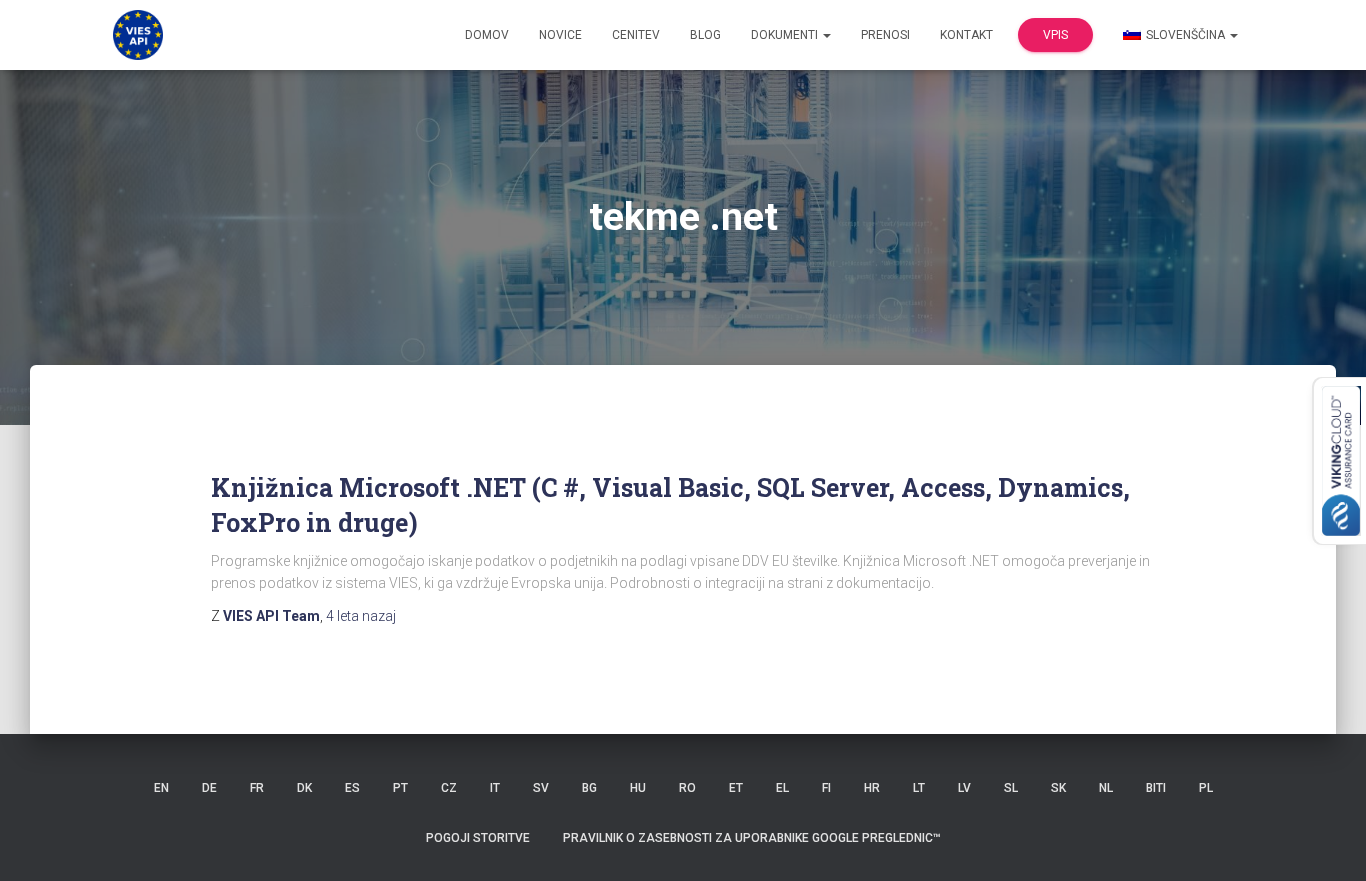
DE (209, 788)
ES (352, 788)
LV (964, 788)
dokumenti (786, 35)
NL (1106, 788)
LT (919, 788)
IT (495, 788)
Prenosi (885, 35)
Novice (560, 35)
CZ (449, 788)
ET (736, 788)
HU (638, 788)
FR (257, 788)
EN (161, 788)
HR (872, 788)
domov (487, 35)
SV (541, 788)
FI (826, 788)
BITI (1156, 788)
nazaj (361, 616)
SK (1058, 788)
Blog (705, 35)
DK (304, 788)
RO (687, 788)
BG (589, 788)
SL (1011, 788)
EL (782, 788)
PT (400, 788)
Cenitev (636, 35)
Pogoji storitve (478, 838)
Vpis (1055, 35)
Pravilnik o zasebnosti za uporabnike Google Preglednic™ (752, 838)
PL (1206, 788)
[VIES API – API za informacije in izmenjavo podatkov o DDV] (138, 35)
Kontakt (966, 35)
